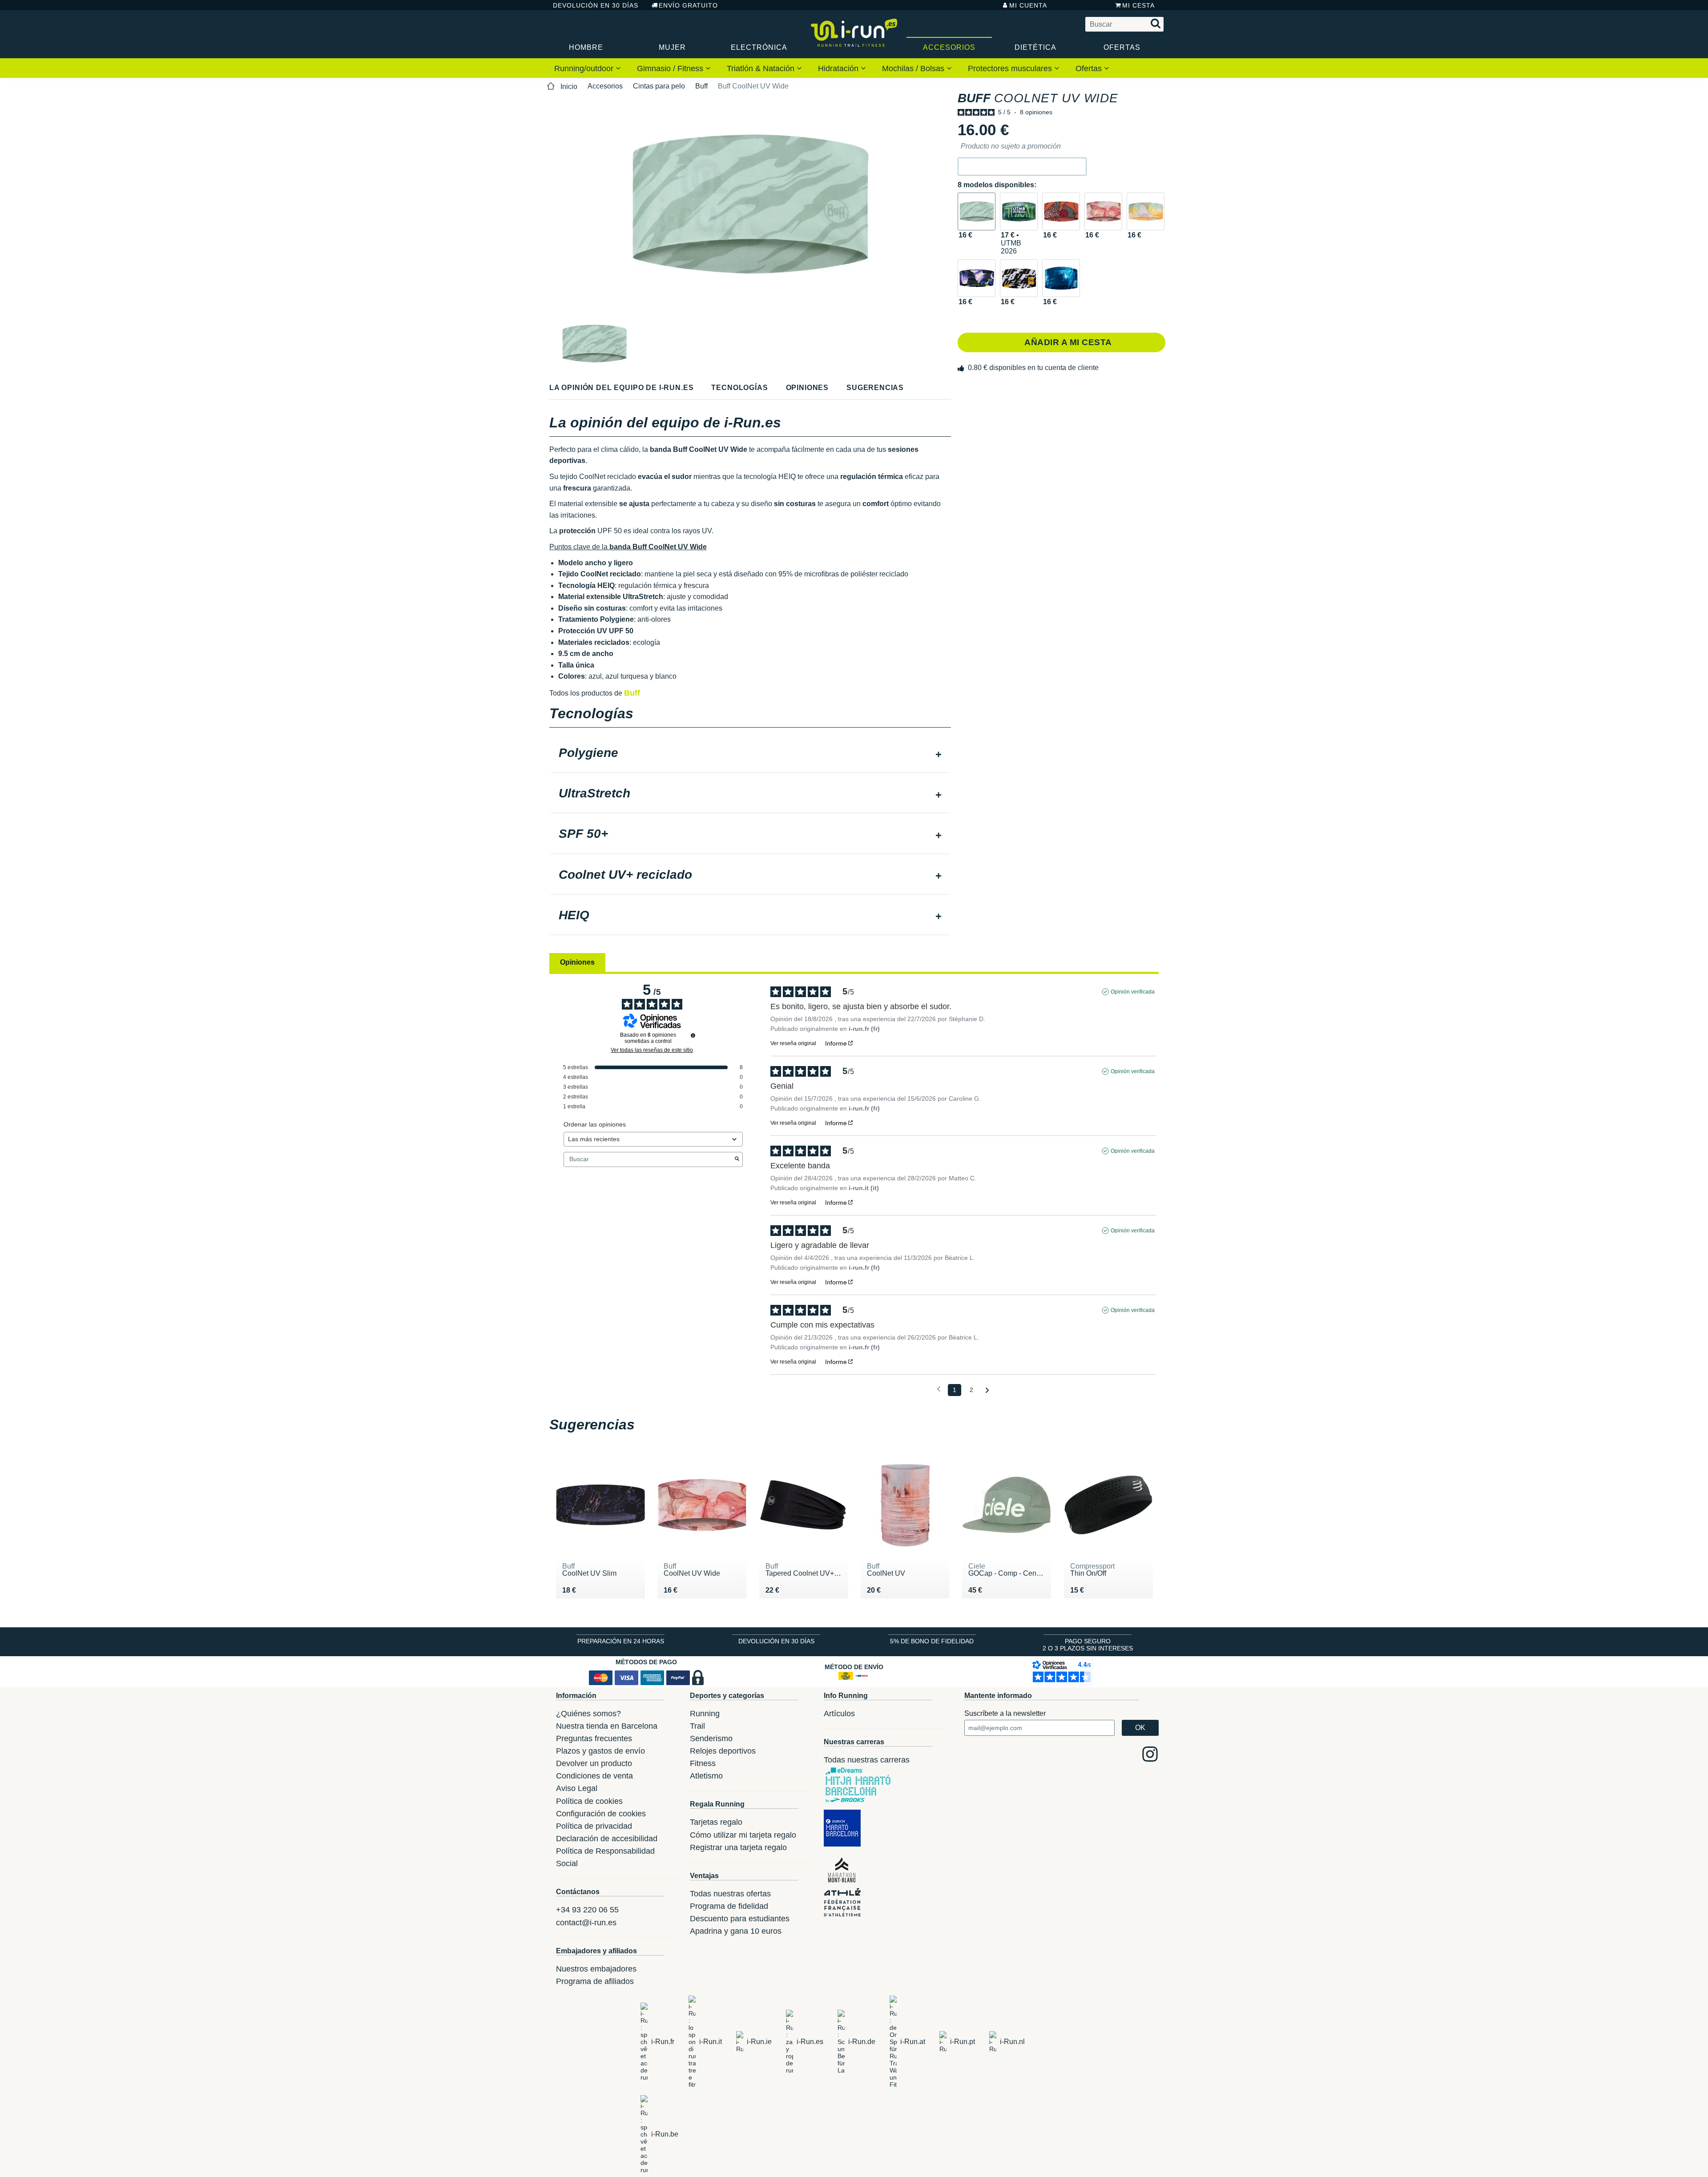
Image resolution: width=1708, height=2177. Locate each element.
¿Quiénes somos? (588, 1714)
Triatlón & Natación (762, 68)
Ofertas (1122, 47)
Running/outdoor (585, 68)
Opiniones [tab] (577, 962)
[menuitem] (588, 68)
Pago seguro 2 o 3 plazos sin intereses (1088, 1645)
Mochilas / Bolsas (914, 68)
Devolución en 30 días (596, 5)
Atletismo (706, 1776)
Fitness (703, 1763)
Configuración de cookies (601, 1814)
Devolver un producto (594, 1763)
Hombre (586, 47)
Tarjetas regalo (716, 1822)
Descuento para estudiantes (740, 1919)
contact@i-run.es (586, 1923)
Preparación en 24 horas (621, 1641)
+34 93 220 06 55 (587, 1910)
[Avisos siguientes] (987, 1390)
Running (705, 1714)
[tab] (750, 754)
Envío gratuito (688, 5)
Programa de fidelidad (729, 1906)
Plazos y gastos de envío (600, 1751)
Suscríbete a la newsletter (1005, 1713)
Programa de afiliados (595, 1981)
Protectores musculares (1011, 68)
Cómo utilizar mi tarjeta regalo (743, 1835)
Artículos (839, 1714)
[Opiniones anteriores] (939, 1389)
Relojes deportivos (723, 1751)
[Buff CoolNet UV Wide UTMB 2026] (1019, 211)
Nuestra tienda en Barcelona (607, 1726)
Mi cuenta (1028, 5)
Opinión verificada (1133, 992)
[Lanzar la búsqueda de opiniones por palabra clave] (737, 1159)
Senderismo (711, 1738)
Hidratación (839, 68)
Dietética (1035, 47)
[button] (1022, 167)
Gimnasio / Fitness (671, 68)
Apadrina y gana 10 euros (736, 1931)
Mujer (672, 47)
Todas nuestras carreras (867, 1760)
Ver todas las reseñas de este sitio (652, 1050)
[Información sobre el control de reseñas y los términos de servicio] (693, 1035)
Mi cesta (1138, 5)
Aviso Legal (577, 1788)
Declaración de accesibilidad (607, 1839)
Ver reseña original (793, 1043)
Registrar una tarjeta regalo (738, 1847)
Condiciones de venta (594, 1776)
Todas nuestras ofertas (730, 1894)
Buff (701, 86)
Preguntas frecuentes (594, 1738)
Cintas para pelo (659, 86)
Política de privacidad (594, 1826)
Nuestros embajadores (596, 1969)
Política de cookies (589, 1801)
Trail (697, 1726)
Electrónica (759, 47)
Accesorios (949, 47)
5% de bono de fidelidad (932, 1641)
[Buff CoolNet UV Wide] (977, 211)
